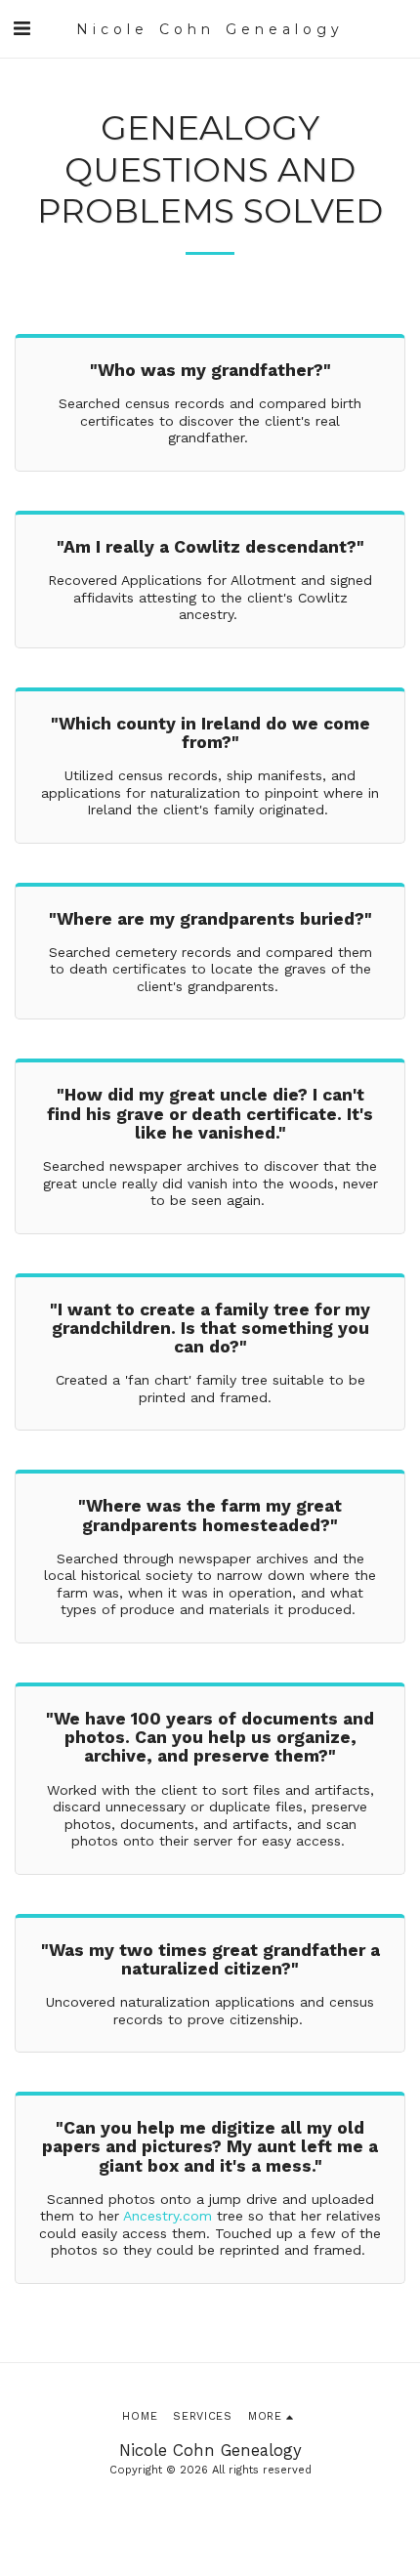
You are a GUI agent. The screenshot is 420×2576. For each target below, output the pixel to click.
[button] (21, 28)
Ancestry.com (168, 2216)
